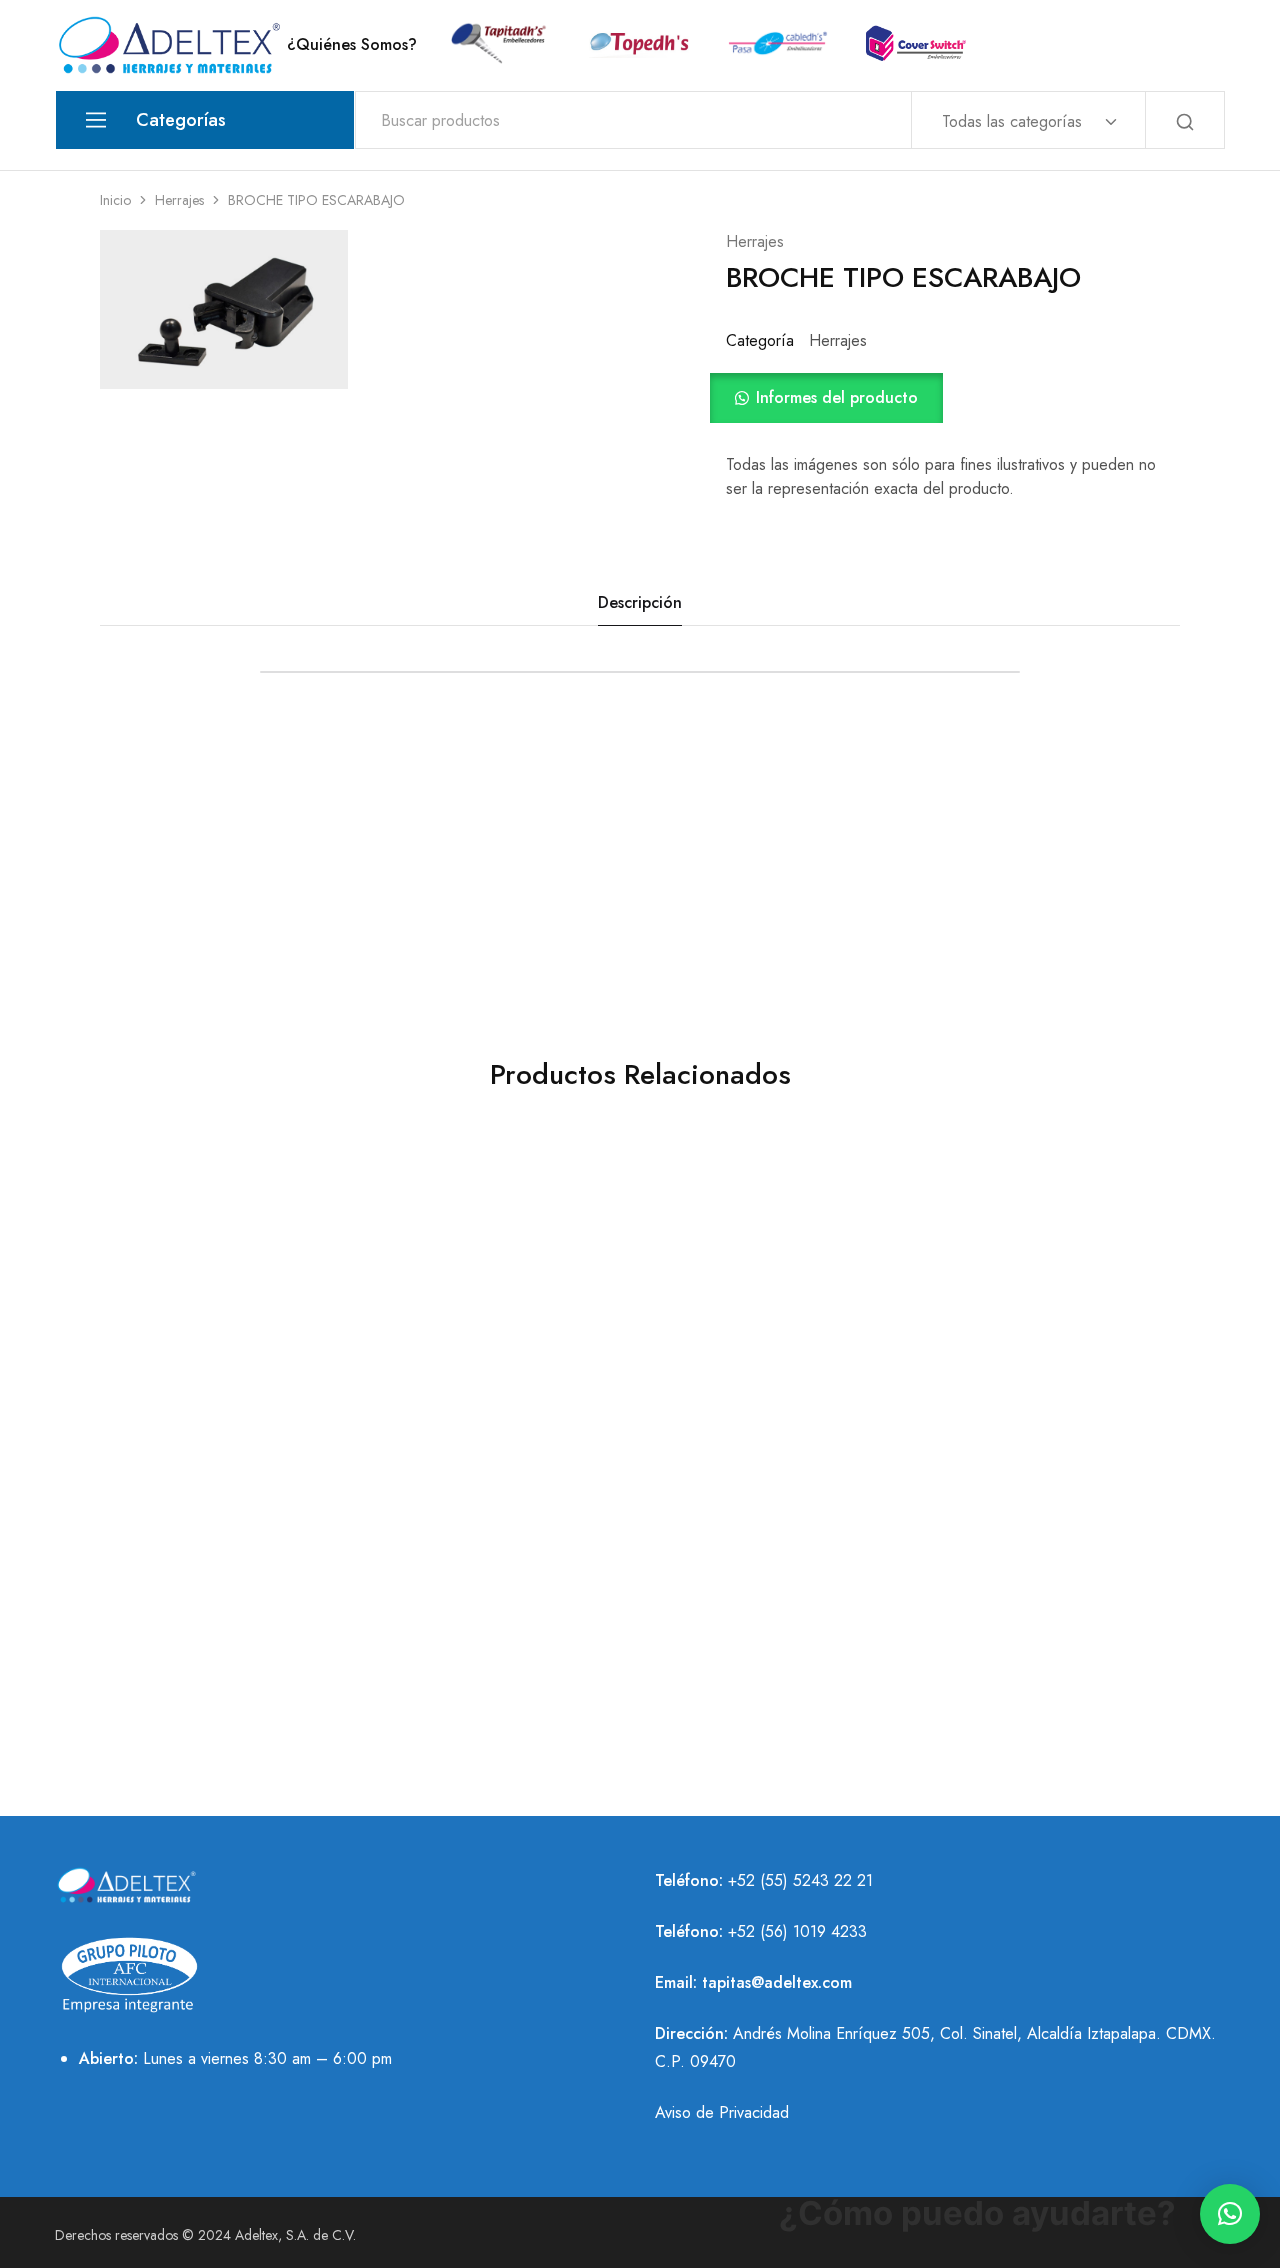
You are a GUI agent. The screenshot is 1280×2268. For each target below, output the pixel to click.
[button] (953, 398)
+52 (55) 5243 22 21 (800, 1880)
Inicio (115, 200)
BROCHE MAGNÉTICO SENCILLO (1030, 1348)
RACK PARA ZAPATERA (490, 1337)
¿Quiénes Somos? (352, 45)
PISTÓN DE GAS (220, 1628)
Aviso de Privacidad (722, 2112)
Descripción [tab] (640, 602)
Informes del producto (837, 397)
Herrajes (179, 200)
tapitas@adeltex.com (777, 1982)
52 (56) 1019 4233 (802, 1931)
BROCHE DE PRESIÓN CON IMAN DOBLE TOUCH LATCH (220, 1359)
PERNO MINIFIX (490, 1628)
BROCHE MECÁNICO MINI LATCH (760, 1348)
